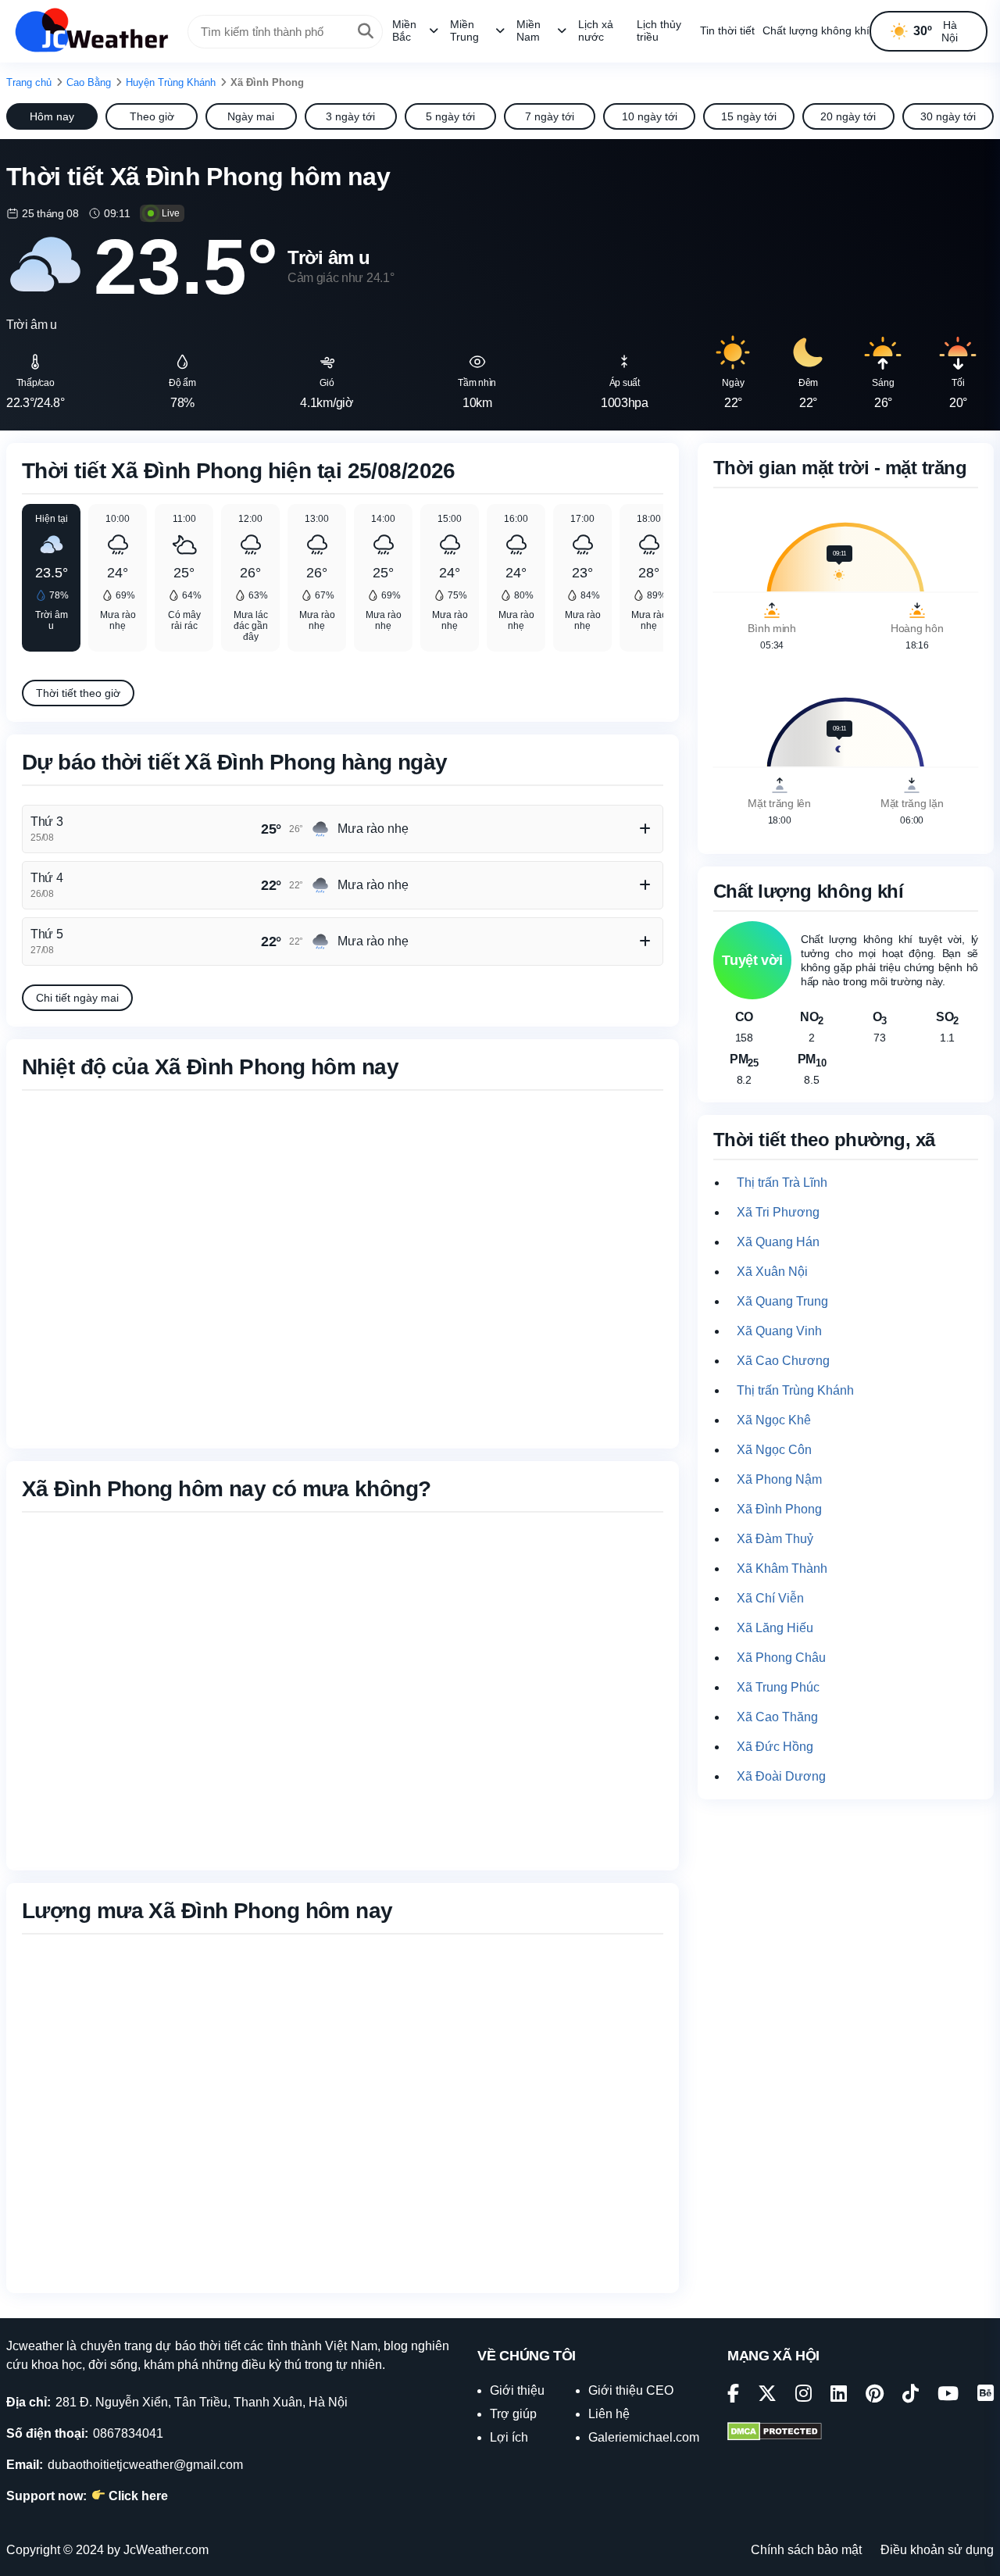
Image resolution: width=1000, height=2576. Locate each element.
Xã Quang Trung (782, 1301)
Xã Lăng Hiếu (775, 1628)
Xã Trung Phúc (778, 1687)
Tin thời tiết (727, 30)
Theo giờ (152, 116)
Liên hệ (609, 2414)
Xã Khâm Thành (782, 1568)
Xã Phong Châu (781, 1658)
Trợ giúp (513, 2414)
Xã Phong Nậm (779, 1479)
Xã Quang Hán (778, 1242)
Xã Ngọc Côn (774, 1450)
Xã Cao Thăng (777, 1717)
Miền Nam (529, 30)
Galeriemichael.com (644, 2437)
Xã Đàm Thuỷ (775, 1539)
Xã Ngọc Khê (774, 1420)
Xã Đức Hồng (775, 1747)
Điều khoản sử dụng (937, 2550)
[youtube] (948, 2396)
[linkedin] (839, 2396)
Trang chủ (29, 82)
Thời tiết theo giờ (78, 693)
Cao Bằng (89, 82)
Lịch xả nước (596, 30)
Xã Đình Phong (779, 1509)
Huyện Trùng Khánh (171, 82)
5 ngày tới (450, 116)
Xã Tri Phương (778, 1212)
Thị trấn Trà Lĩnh (782, 1183)
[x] (767, 2396)
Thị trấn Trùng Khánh (795, 1390)
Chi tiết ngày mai (77, 998)
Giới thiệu (517, 2390)
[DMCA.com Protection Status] (775, 2433)
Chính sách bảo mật (806, 2550)
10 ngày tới (650, 116)
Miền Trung (464, 30)
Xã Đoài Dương (781, 1776)
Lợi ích (509, 2437)
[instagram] (804, 2396)
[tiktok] (911, 2396)
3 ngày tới (350, 116)
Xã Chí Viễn (770, 1598)
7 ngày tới (550, 116)
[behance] (986, 2396)
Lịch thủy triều (659, 30)
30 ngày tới (948, 116)
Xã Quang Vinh (779, 1331)
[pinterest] (875, 2396)
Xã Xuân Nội (772, 1272)
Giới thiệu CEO (631, 2390)
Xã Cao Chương (783, 1361)
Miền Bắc (404, 30)
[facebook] (733, 2396)
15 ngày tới (749, 116)
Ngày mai (251, 116)
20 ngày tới (848, 116)
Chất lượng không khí (816, 30)
